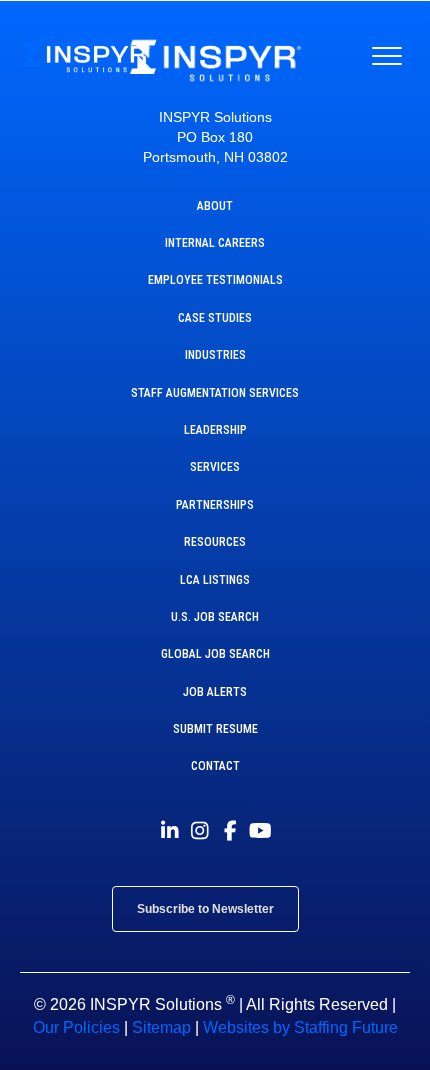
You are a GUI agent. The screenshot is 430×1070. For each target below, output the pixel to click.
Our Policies (76, 1027)
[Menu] (387, 57)
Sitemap (161, 1027)
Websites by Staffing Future (300, 1027)
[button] (170, 831)
